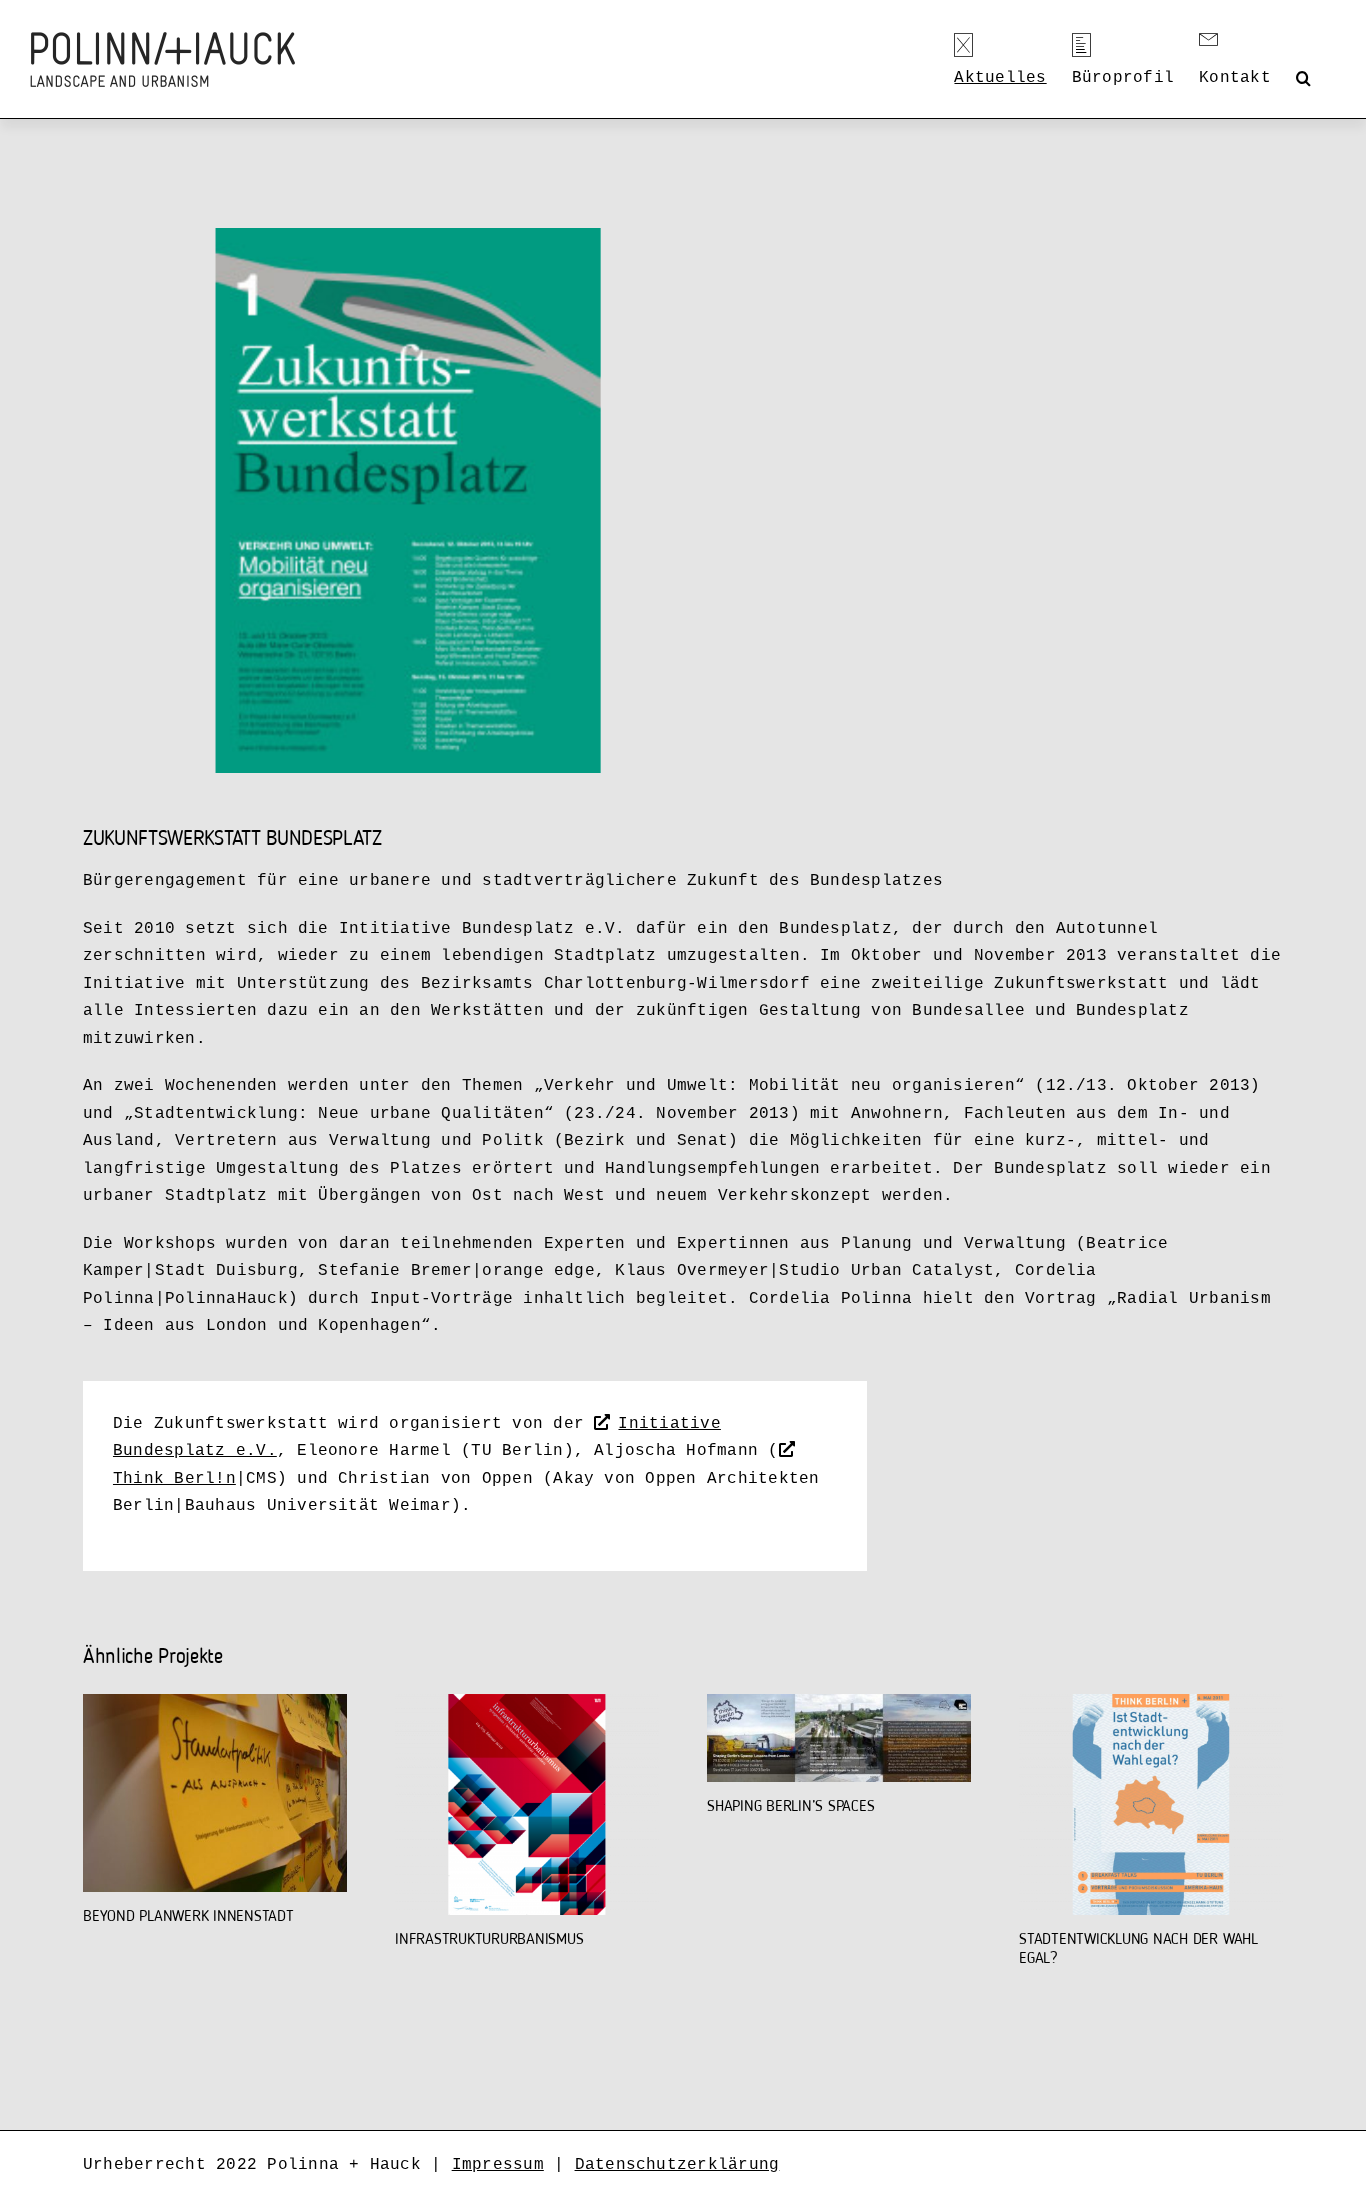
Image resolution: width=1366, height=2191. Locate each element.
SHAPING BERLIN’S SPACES (790, 1807)
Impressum (498, 2165)
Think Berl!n (174, 1479)
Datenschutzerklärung (677, 2165)
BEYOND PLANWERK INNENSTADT (188, 1917)
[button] (1303, 78)
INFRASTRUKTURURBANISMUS (489, 1940)
